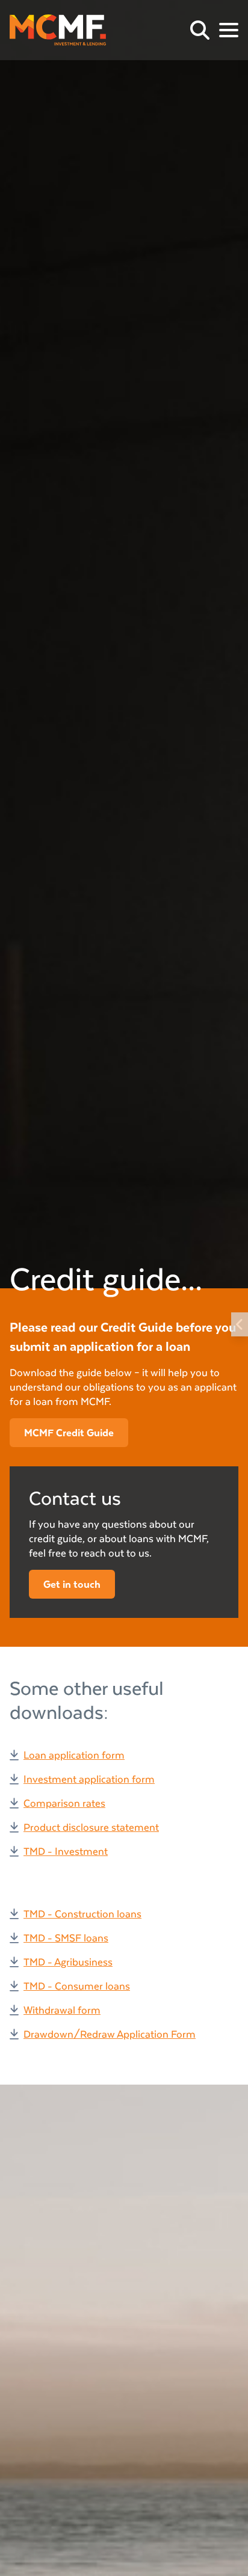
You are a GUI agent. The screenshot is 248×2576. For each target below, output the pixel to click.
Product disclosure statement (91, 1827)
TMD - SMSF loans (66, 1938)
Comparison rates (64, 1803)
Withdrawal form (62, 2010)
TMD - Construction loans (82, 1914)
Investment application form (89, 1779)
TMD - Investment (66, 1851)
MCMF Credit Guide (69, 1432)
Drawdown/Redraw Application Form (110, 2034)
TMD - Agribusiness (68, 1962)
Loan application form (74, 1755)
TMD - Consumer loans (77, 1986)
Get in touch (72, 1584)
